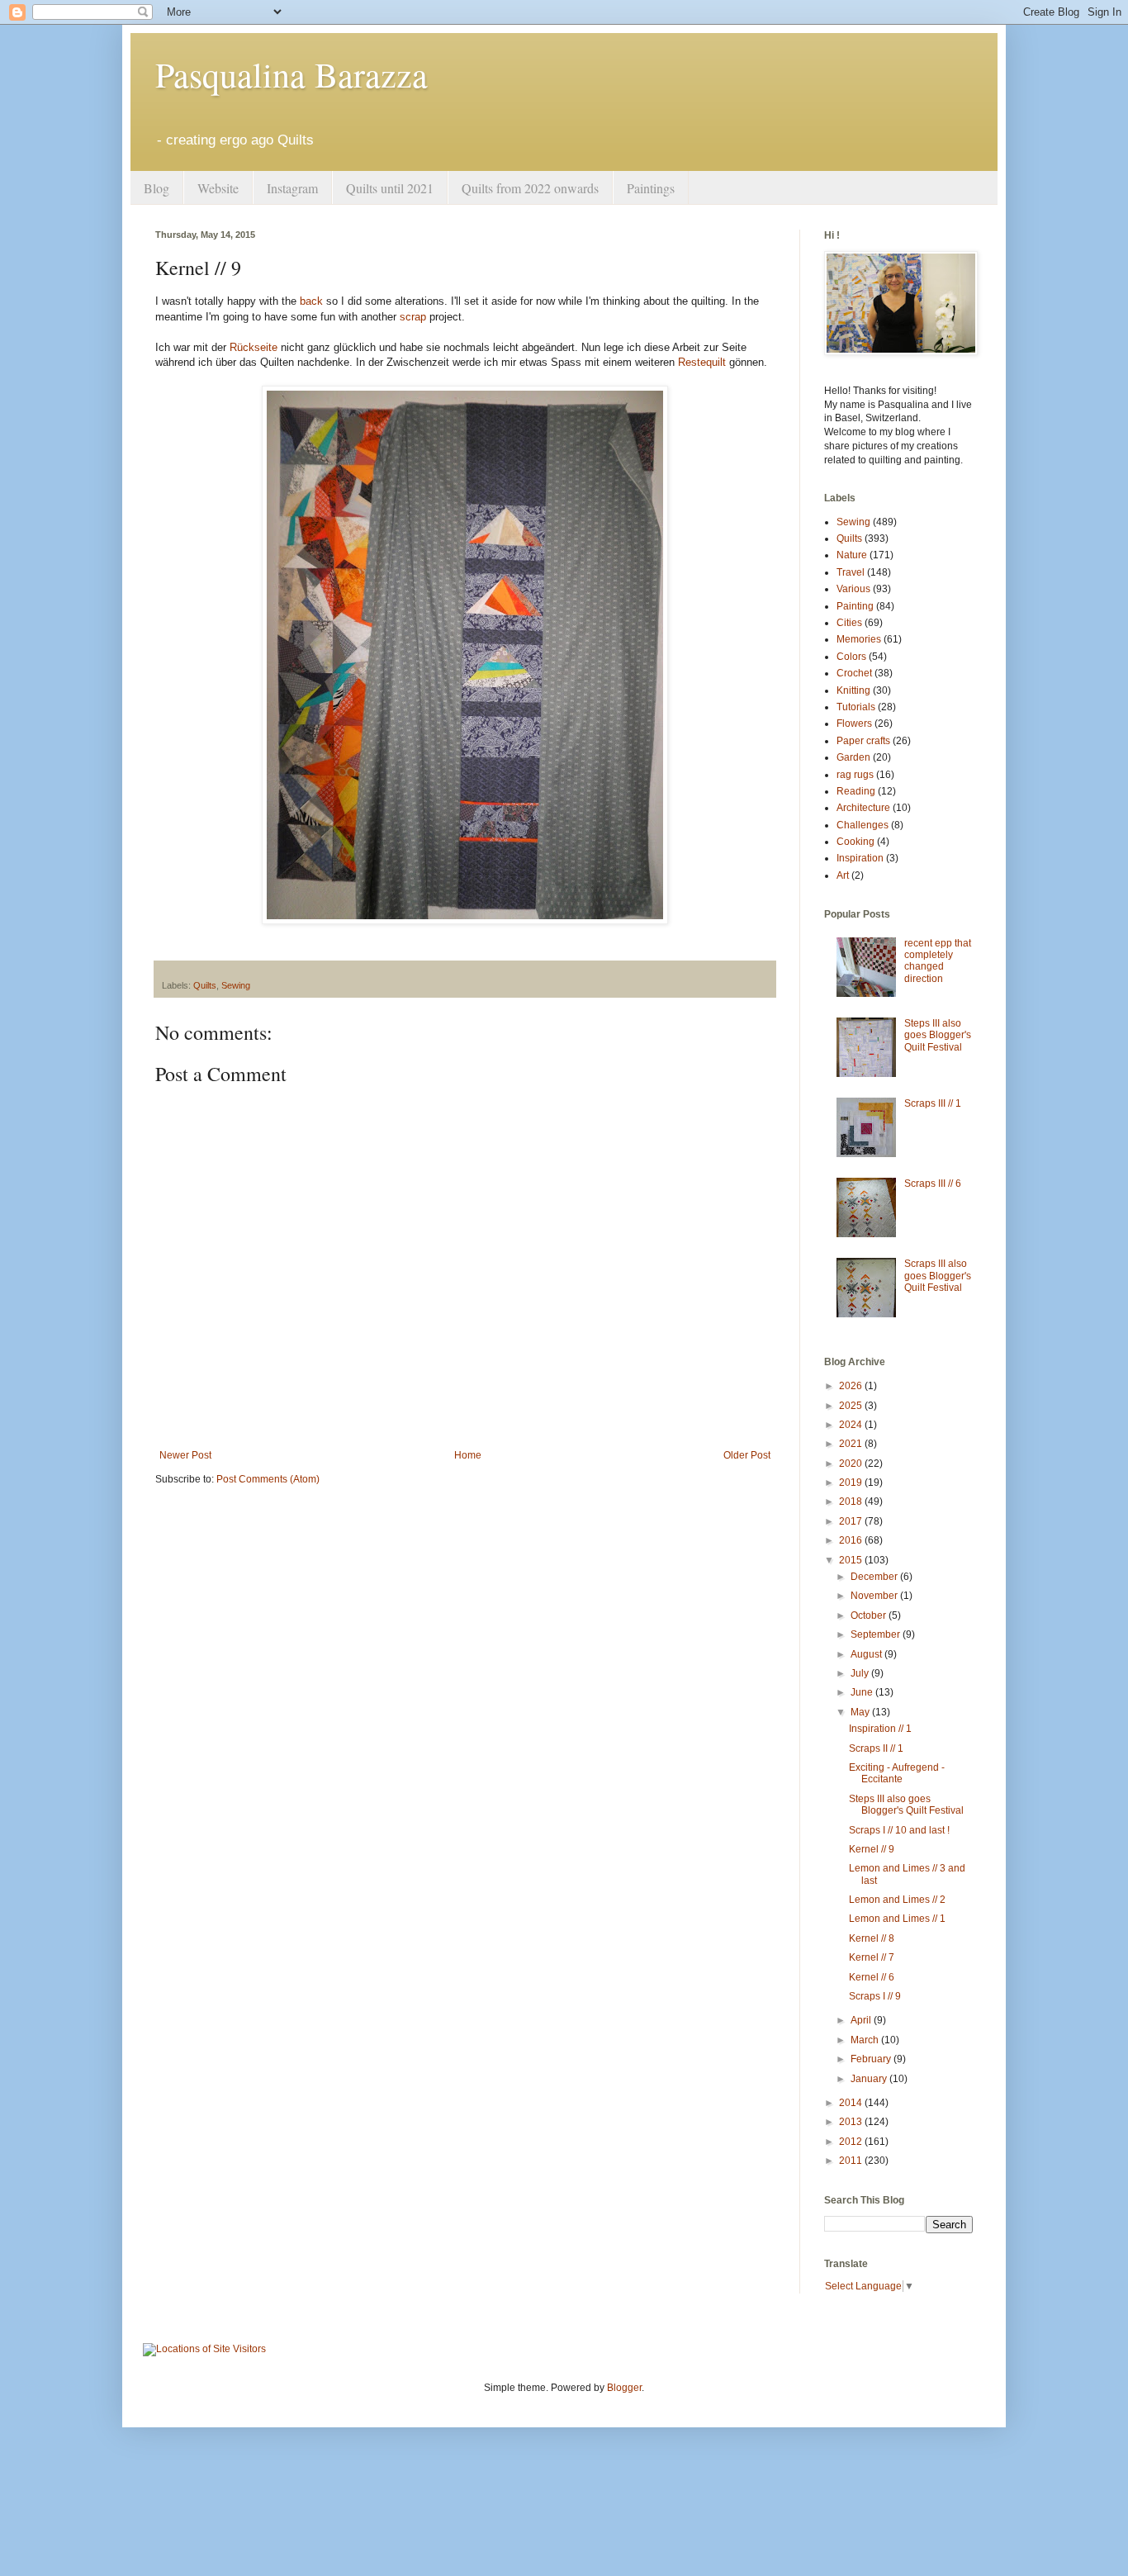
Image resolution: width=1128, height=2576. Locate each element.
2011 (852, 2161)
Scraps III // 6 (933, 1184)
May (861, 1712)
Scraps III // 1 (933, 1103)
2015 (852, 1560)
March (866, 2040)
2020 (852, 1464)
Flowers (854, 723)
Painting (855, 606)
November (875, 1596)
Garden (853, 757)
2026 (852, 1386)
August (867, 1654)
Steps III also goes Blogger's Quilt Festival (938, 1035)
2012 (852, 2142)
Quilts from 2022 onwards (530, 188)
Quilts (205, 985)
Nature (852, 555)
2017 (852, 1521)
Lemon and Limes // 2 (897, 1900)
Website (218, 188)
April (862, 2020)
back (311, 301)
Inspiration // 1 (880, 1729)
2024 (852, 1425)
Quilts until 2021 (390, 188)
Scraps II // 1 (876, 1748)
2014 (852, 2103)
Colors (851, 657)
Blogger (624, 2388)
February (872, 2059)
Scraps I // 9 (875, 1996)
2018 (852, 1501)
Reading (856, 791)
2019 (852, 1483)
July (861, 1673)
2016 (852, 1540)
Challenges (863, 825)
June (863, 1692)
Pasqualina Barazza (291, 74)
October (870, 1615)
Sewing (236, 985)
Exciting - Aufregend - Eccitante (897, 1773)
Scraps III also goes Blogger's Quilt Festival (938, 1276)
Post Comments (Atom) (268, 1479)
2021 (852, 1444)
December (875, 1577)
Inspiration (860, 858)
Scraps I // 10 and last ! (899, 1830)
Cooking (855, 842)
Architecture (863, 808)
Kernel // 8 (872, 1938)
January (870, 2079)
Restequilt (702, 362)
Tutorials (856, 707)
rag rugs (855, 775)
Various (853, 589)
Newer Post (185, 1455)
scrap (413, 317)
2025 (852, 1406)
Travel (851, 572)
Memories (859, 639)
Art (843, 875)
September (877, 1634)
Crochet (854, 673)
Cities (849, 623)
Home (468, 1455)
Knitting (853, 690)
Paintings (651, 188)
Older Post (747, 1455)
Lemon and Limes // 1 (897, 1919)
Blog (156, 188)
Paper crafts (863, 741)
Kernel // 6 (872, 1977)
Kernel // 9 (872, 1849)
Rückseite (254, 347)
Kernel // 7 (872, 1957)
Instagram (292, 188)
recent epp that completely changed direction (938, 961)
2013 (852, 2122)
